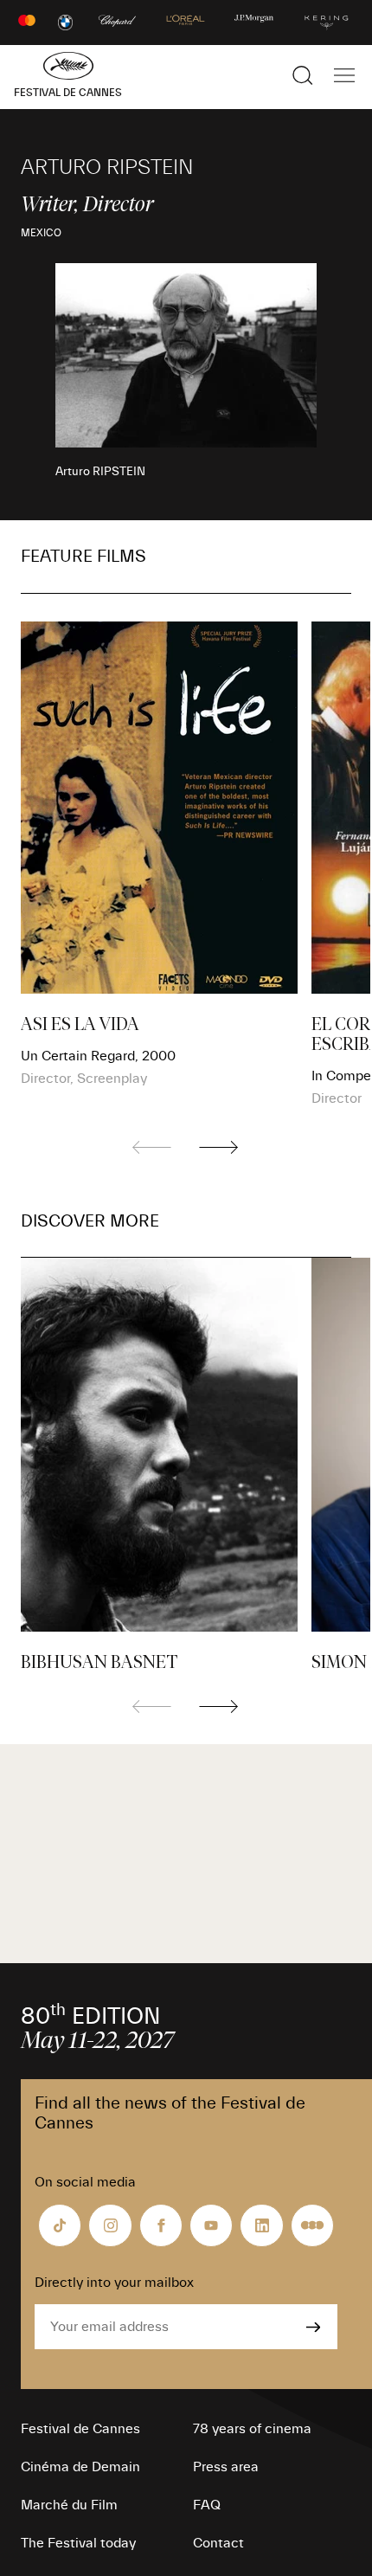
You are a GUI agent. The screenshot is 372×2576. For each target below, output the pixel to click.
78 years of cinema (252, 2429)
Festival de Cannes (80, 2429)
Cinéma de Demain (80, 2467)
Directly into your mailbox (114, 2283)
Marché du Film (69, 2505)
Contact (218, 2543)
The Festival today (78, 2543)
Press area (226, 2467)
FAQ (207, 2505)
